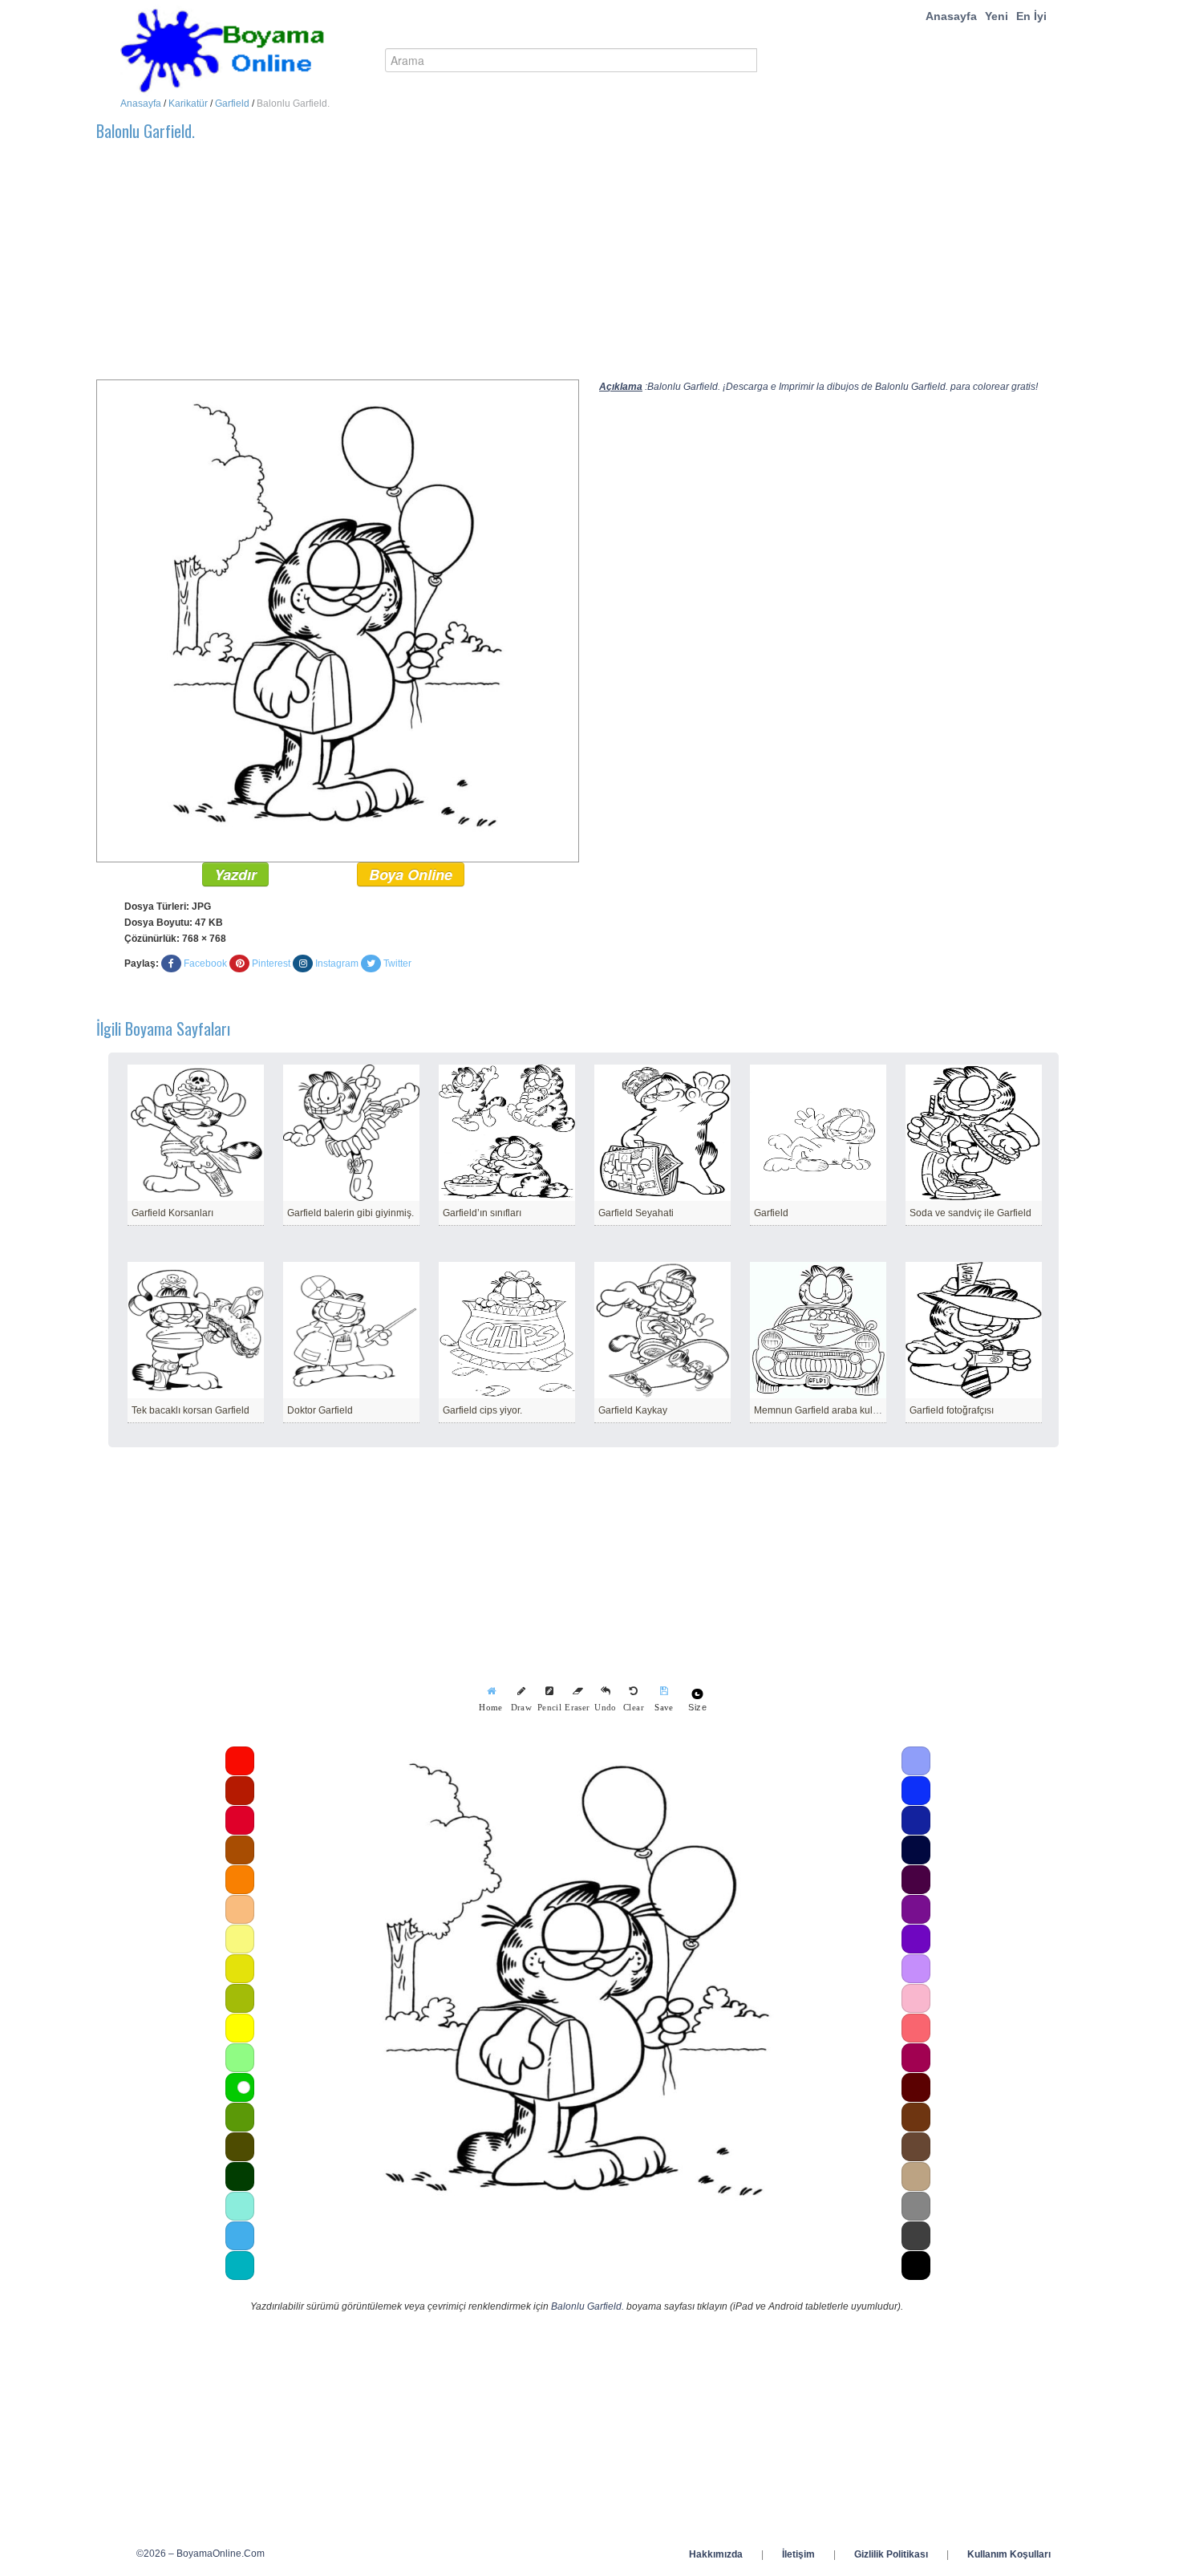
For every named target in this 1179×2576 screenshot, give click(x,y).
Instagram (337, 963)
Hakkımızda (716, 2554)
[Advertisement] (577, 267)
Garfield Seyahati (636, 1213)
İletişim (798, 2554)
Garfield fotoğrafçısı (952, 1410)
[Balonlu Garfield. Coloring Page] (338, 620)
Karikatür (188, 103)
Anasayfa (951, 16)
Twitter (397, 963)
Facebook (205, 963)
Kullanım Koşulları (1009, 2554)
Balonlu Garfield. (587, 2306)
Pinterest (271, 963)
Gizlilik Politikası (891, 2554)
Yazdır (235, 874)
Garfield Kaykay (633, 1410)
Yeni (997, 16)
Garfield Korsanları (172, 1213)
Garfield (232, 103)
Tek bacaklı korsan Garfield (190, 1410)
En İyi (1031, 16)
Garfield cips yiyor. (482, 1410)
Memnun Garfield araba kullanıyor (828, 1410)
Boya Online (411, 874)
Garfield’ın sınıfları (482, 1213)
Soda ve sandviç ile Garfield (970, 1213)
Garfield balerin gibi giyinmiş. (350, 1213)
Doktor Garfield (320, 1410)
